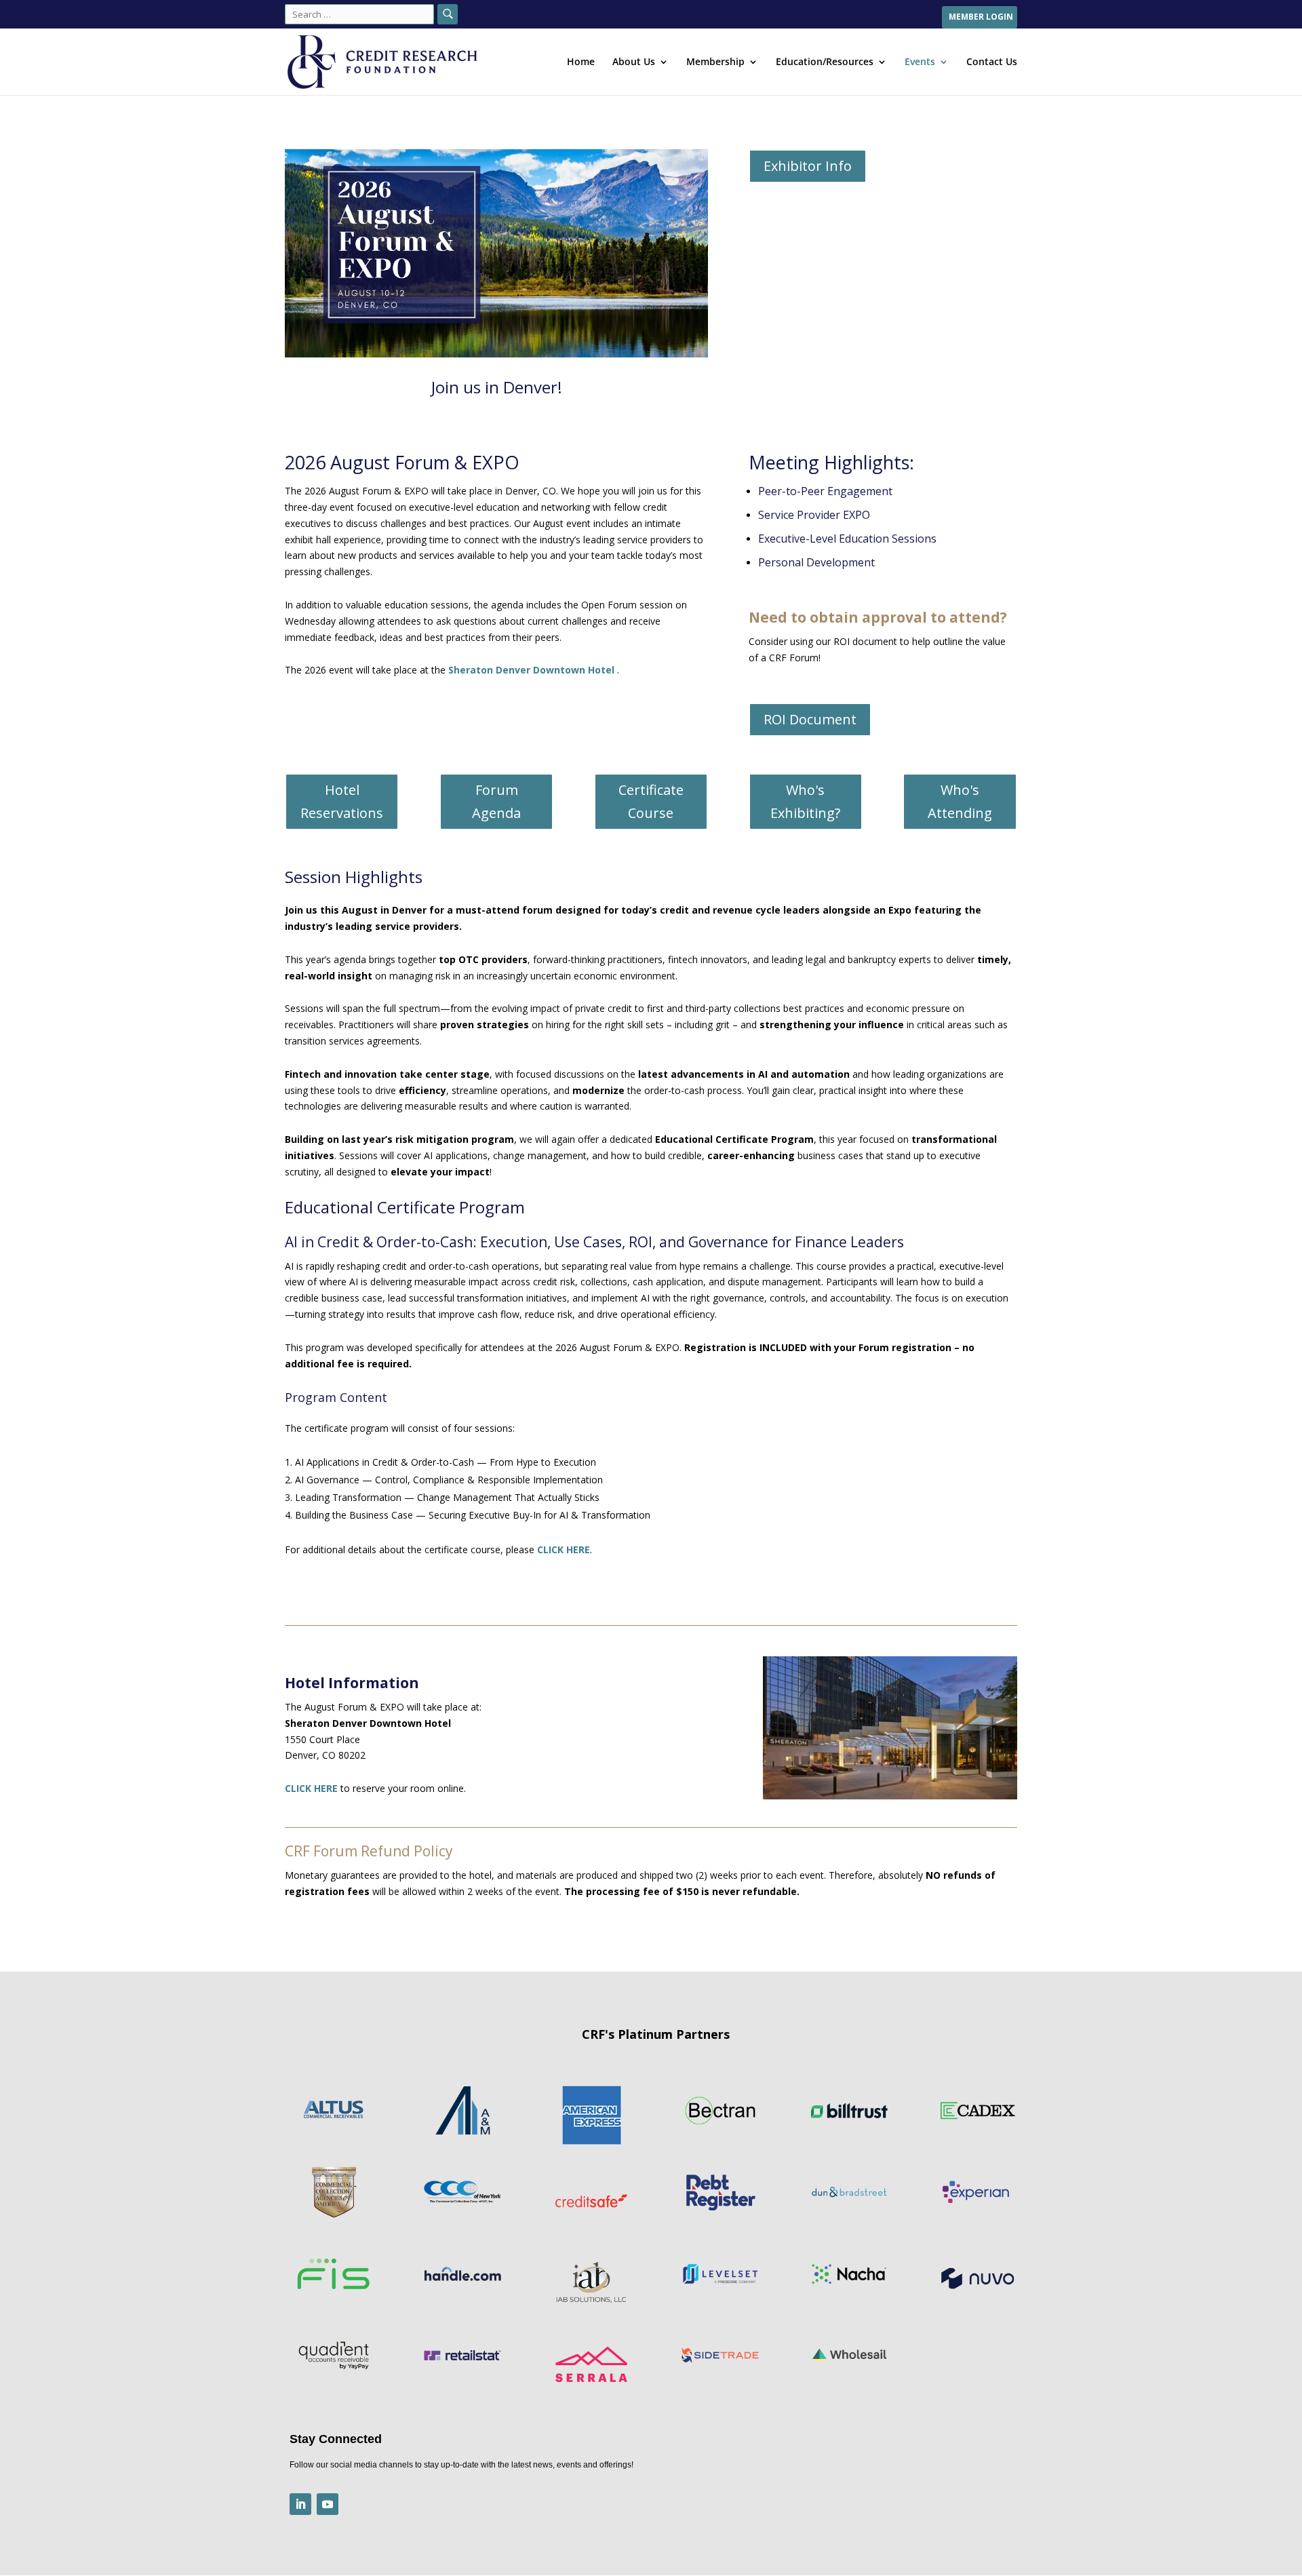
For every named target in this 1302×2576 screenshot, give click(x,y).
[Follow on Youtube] (328, 2504)
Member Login (981, 18)
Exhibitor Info (808, 166)
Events (920, 62)
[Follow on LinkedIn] (300, 2504)
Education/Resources (825, 62)
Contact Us (992, 62)
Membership (715, 62)
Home (581, 62)
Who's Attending (960, 801)
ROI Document (810, 719)
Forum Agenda (496, 801)
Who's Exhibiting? (805, 801)
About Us (634, 62)
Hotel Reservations (342, 801)
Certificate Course (651, 801)
